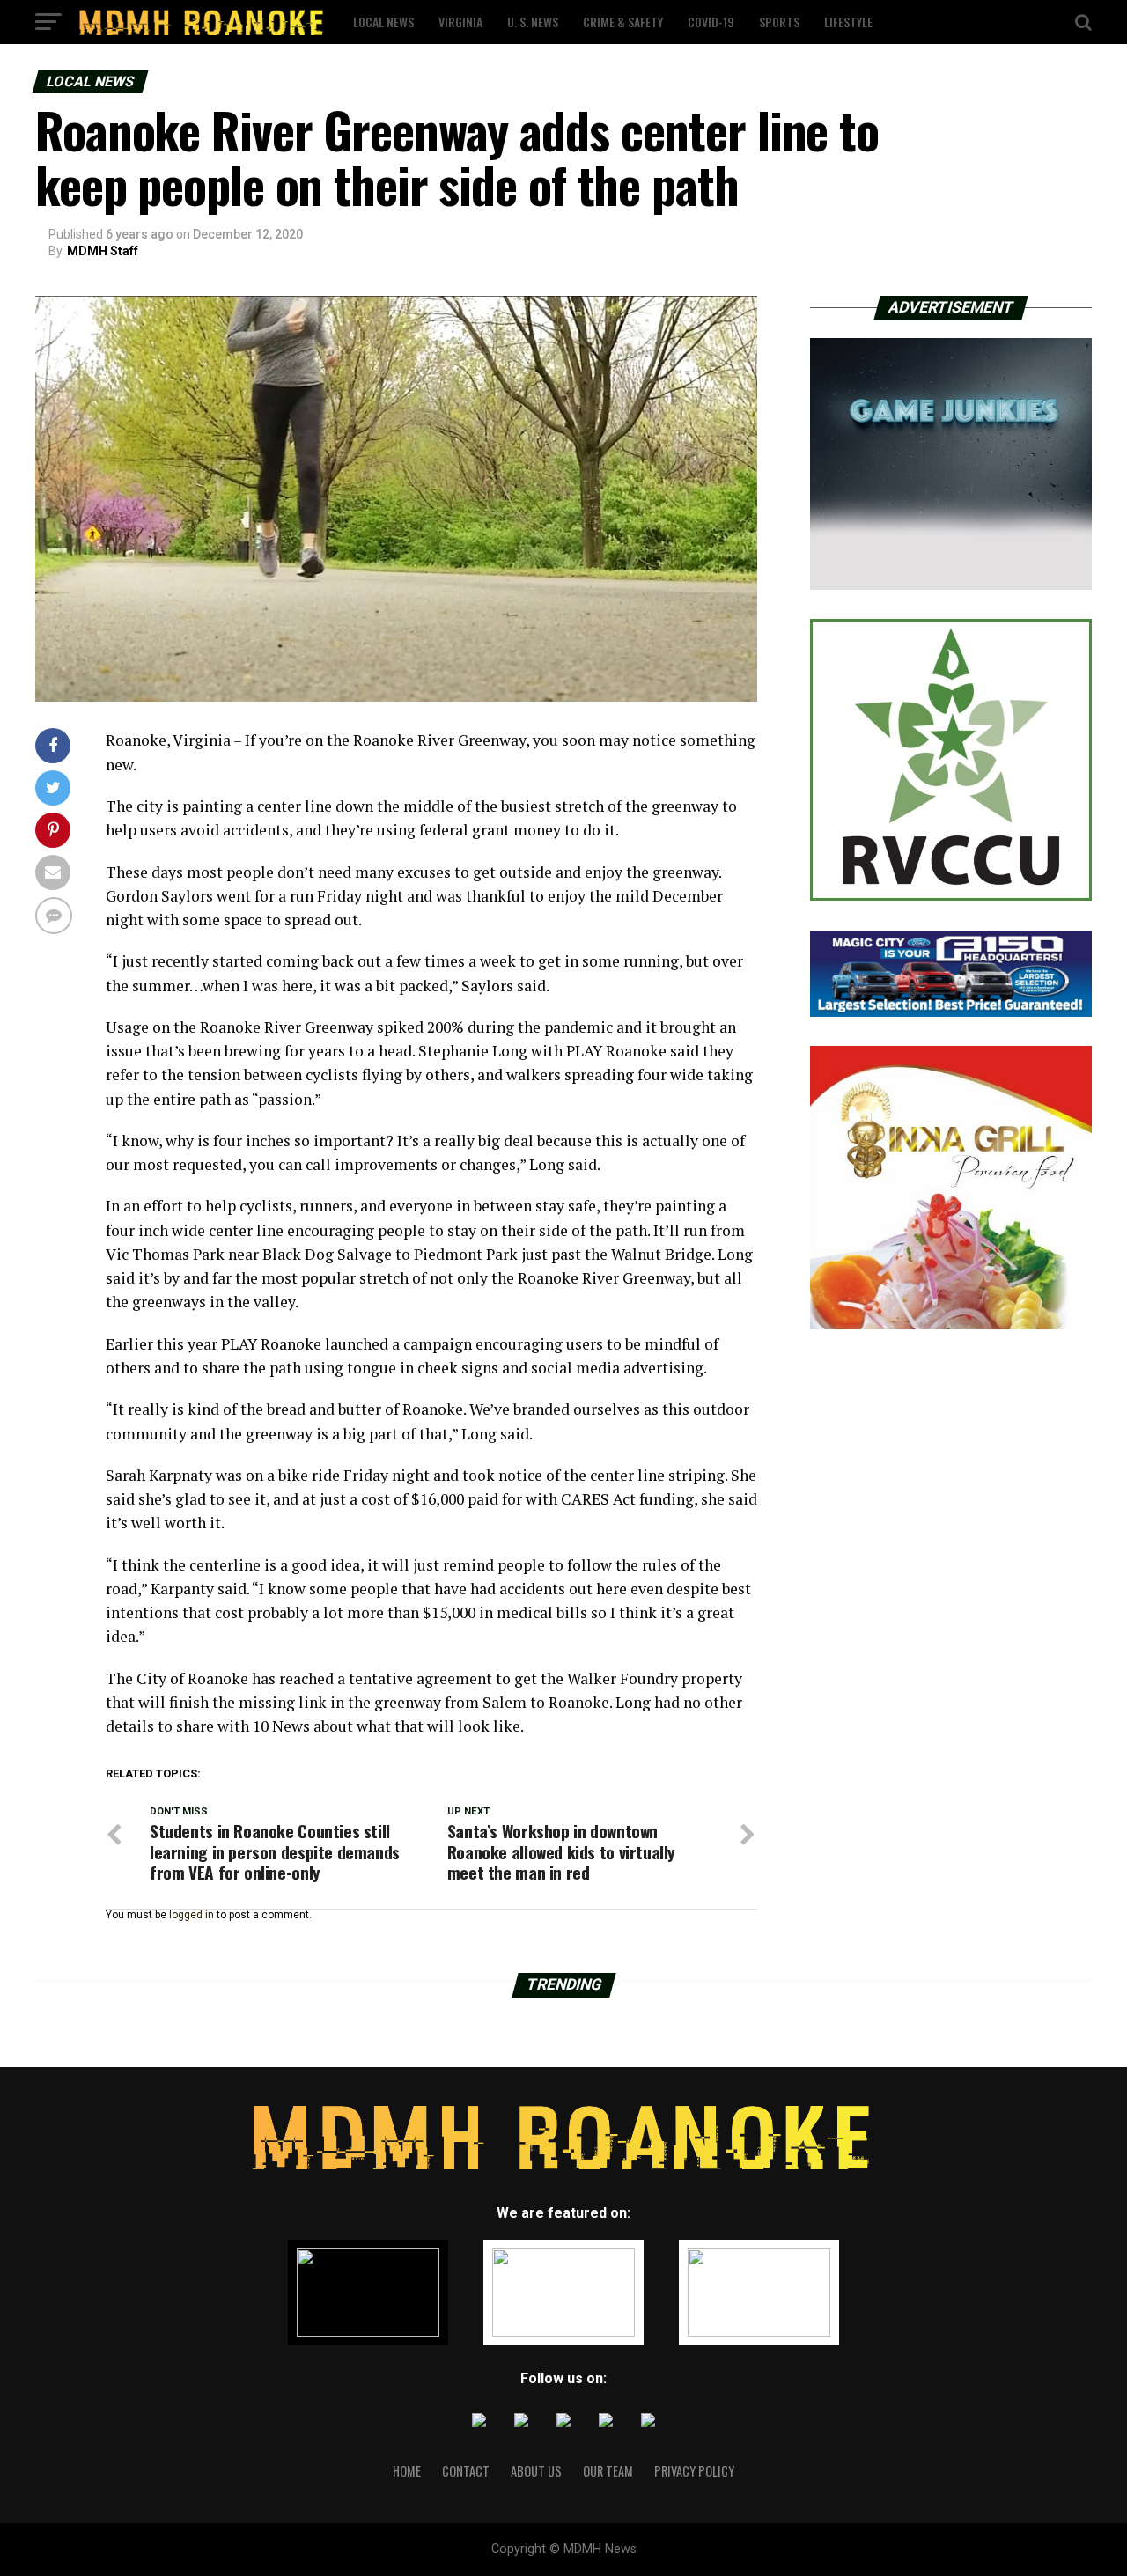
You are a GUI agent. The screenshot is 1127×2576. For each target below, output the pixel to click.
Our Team (608, 2471)
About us (536, 2471)
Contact (466, 2471)
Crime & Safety (623, 22)
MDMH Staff (103, 251)
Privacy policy (694, 2471)
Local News (383, 22)
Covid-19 (711, 22)
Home (407, 2471)
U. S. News (533, 22)
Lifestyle (848, 22)
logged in (192, 1915)
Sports (779, 22)
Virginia (460, 22)
